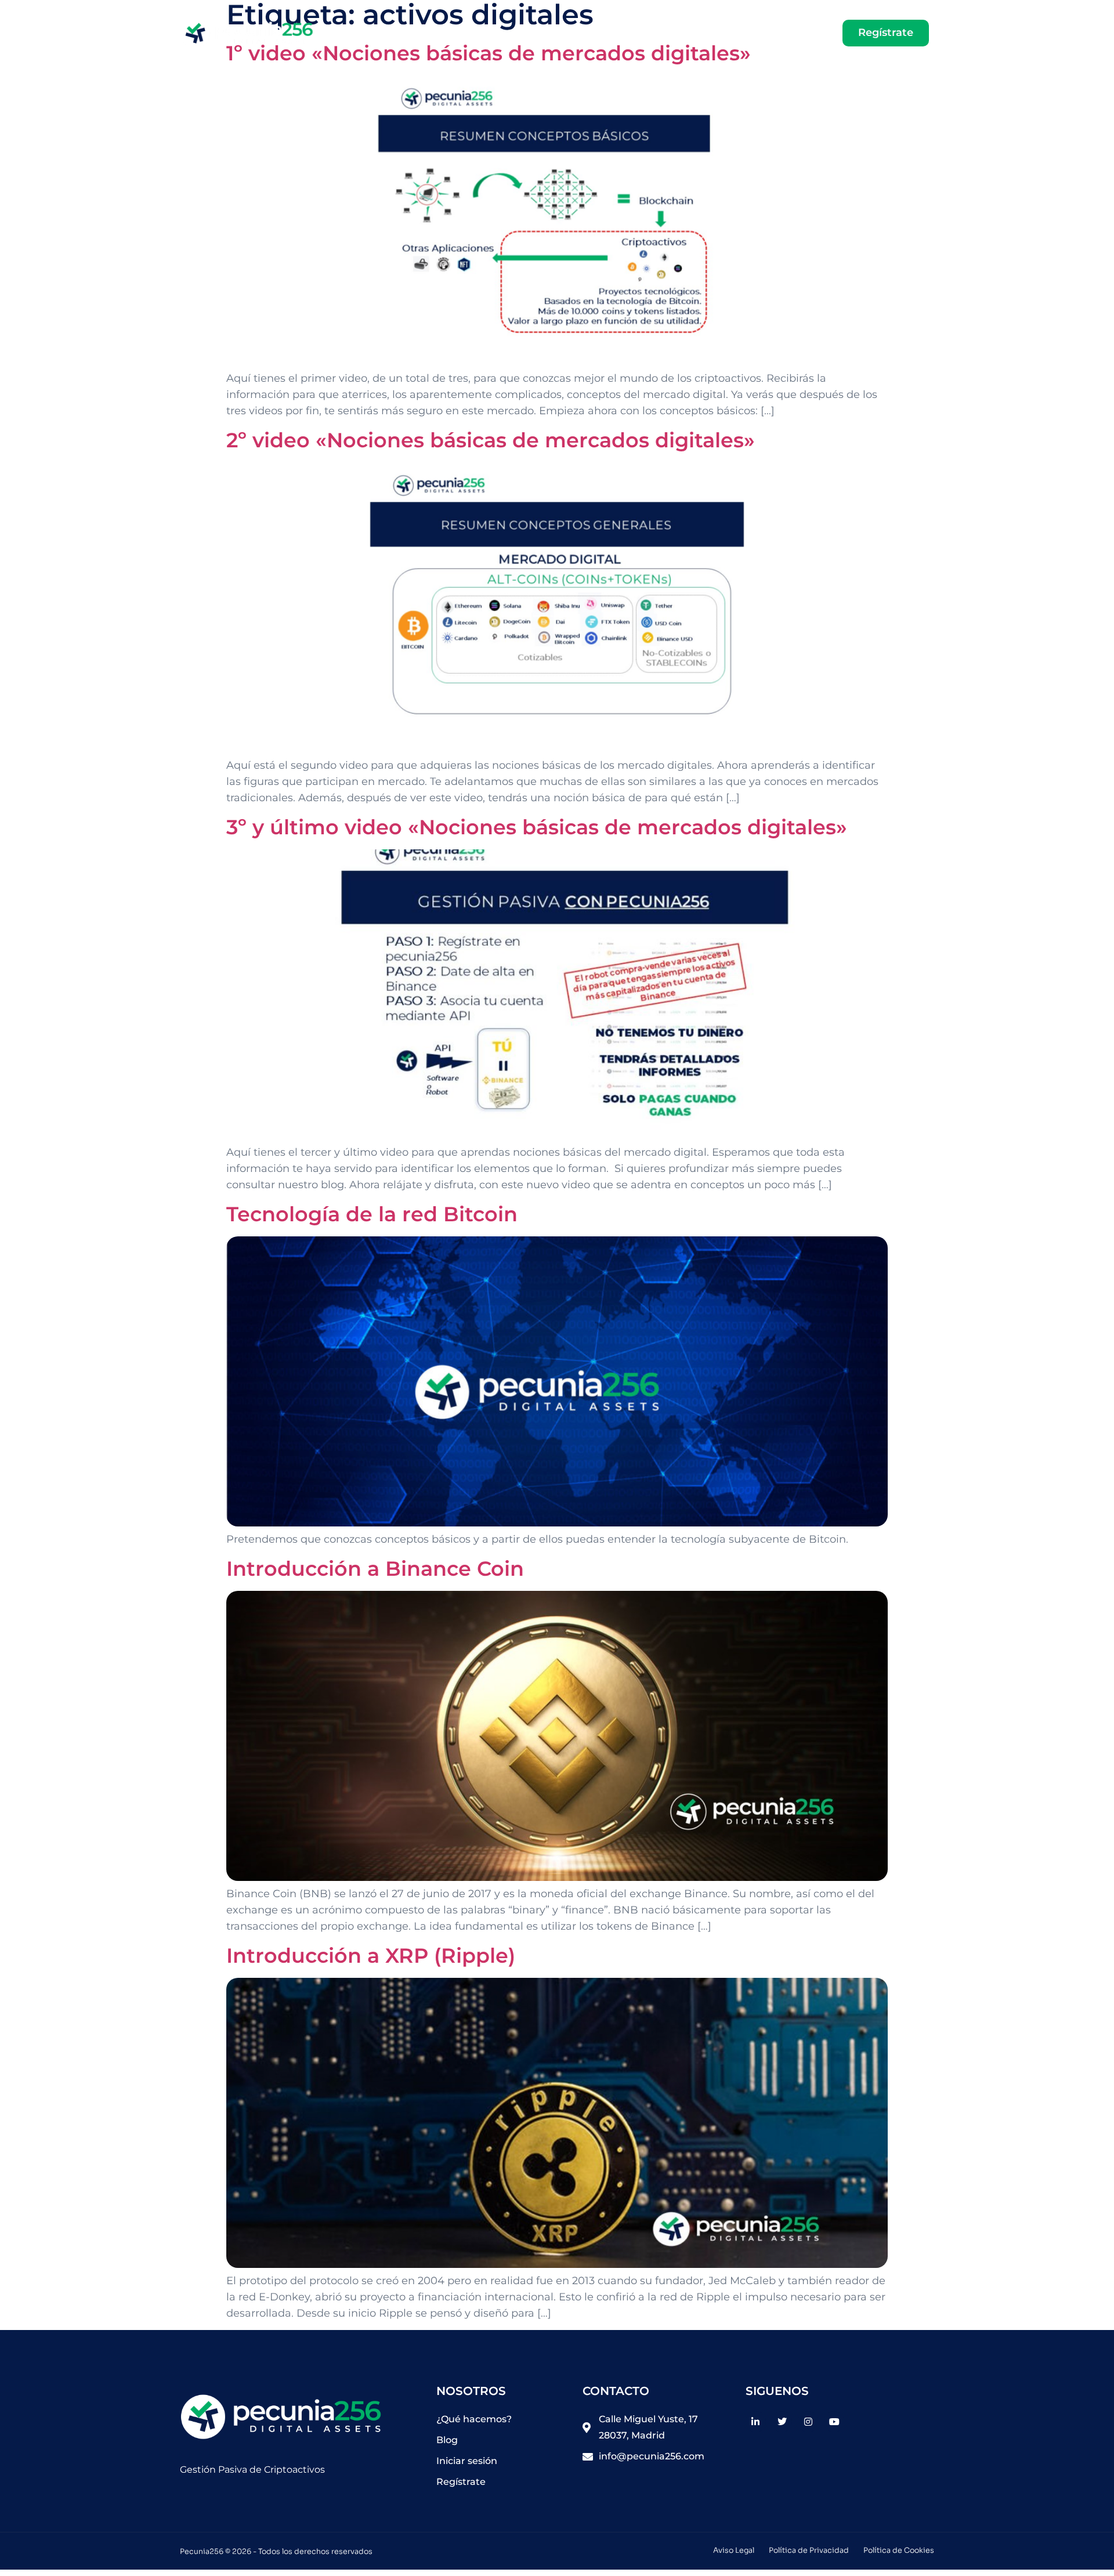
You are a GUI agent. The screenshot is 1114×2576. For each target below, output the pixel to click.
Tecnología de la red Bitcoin (372, 1214)
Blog (702, 33)
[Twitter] (782, 2421)
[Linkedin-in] (756, 2421)
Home (580, 33)
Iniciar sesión (778, 33)
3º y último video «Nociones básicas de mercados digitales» (537, 827)
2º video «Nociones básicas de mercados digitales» (491, 440)
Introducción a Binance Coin (375, 1569)
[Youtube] (834, 2421)
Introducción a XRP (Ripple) (371, 1955)
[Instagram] (808, 2421)
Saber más (643, 33)
